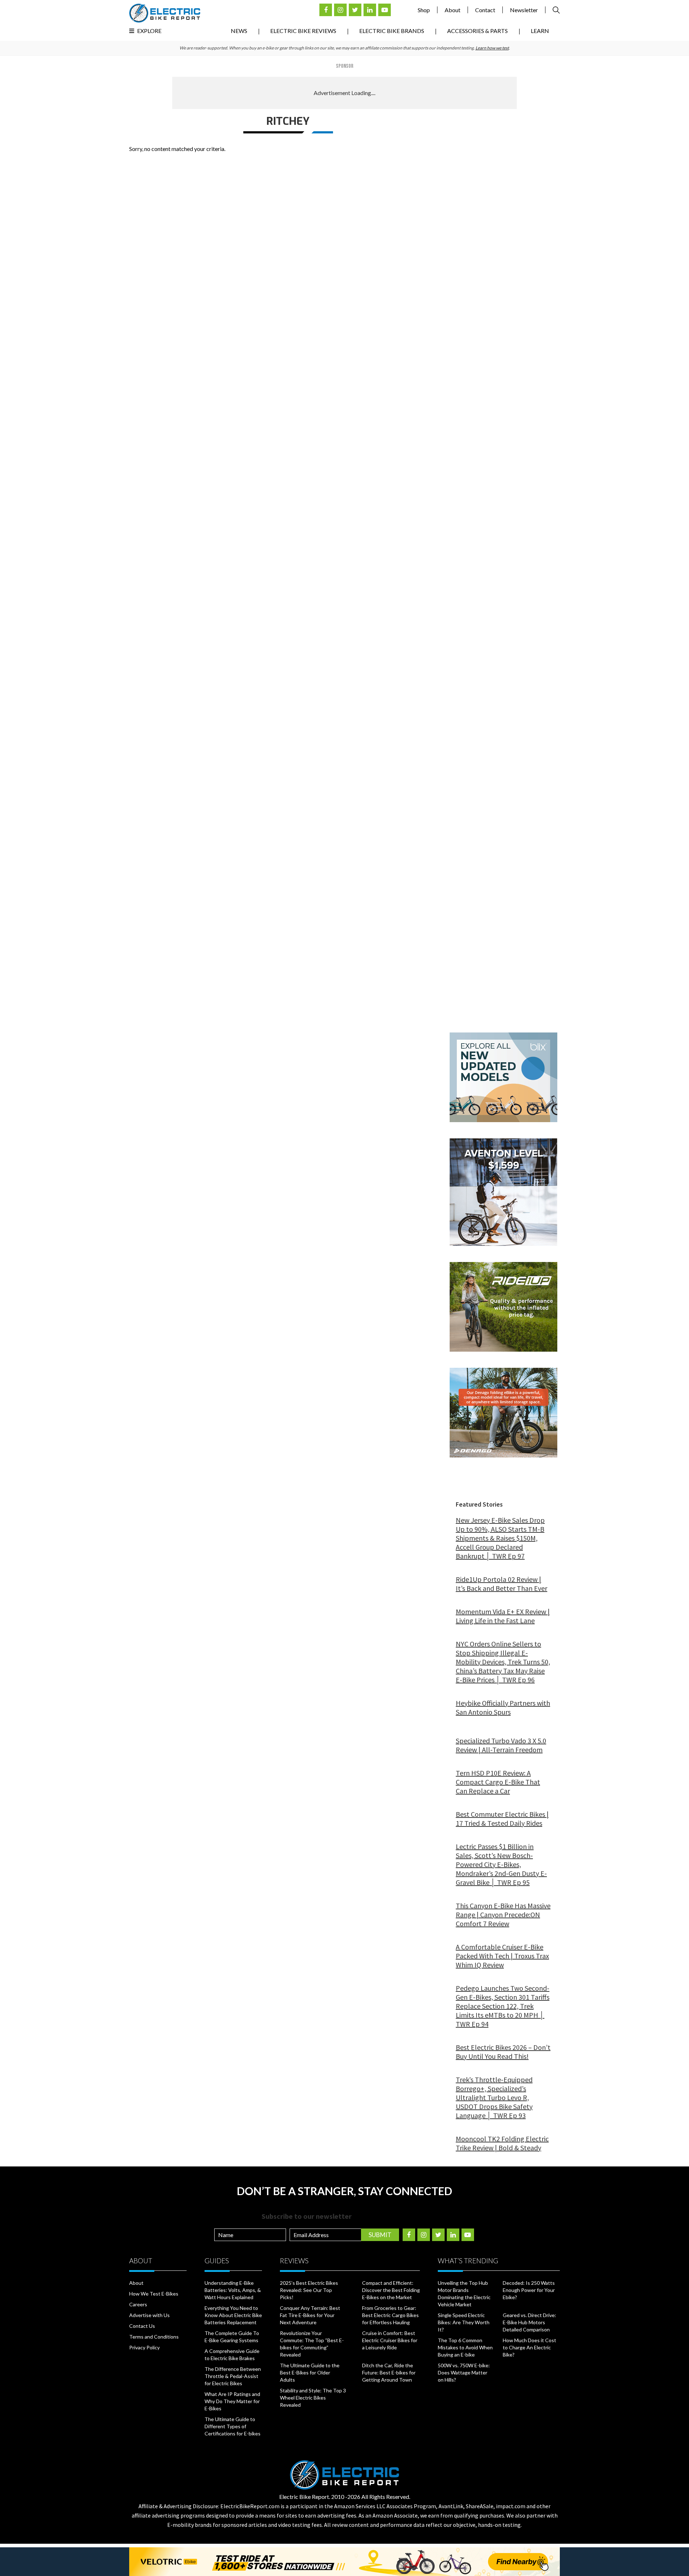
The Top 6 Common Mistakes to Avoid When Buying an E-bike (465, 2347)
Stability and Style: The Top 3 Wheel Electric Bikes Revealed (313, 2398)
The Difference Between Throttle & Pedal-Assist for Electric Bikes (233, 2376)
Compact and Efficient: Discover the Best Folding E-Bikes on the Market (391, 2290)
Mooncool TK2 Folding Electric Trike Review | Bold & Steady (502, 2143)
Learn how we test (492, 48)
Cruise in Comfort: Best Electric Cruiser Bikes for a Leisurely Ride (390, 2340)
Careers (138, 2304)
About (453, 10)
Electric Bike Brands (392, 31)
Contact (485, 10)
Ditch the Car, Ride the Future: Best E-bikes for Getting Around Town (389, 2372)
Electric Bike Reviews (303, 31)
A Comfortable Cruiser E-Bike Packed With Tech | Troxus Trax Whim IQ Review (502, 1956)
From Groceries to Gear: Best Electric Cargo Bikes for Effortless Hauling (390, 2315)
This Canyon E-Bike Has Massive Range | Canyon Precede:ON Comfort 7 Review (503, 1915)
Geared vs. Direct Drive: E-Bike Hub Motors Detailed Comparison (529, 2322)
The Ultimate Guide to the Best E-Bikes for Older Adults (310, 2372)
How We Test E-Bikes (154, 2294)
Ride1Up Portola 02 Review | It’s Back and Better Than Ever (501, 1584)
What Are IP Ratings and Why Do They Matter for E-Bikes (232, 2401)
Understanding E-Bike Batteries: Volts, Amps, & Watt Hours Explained (233, 2290)
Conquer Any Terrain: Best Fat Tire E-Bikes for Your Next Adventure (310, 2315)
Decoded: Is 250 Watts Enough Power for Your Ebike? (529, 2290)
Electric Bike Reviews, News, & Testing (165, 13)
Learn (540, 31)
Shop (424, 10)
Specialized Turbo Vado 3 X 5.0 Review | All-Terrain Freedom (501, 1745)
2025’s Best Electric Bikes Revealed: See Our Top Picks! (309, 2290)
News (239, 31)
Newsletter (524, 10)
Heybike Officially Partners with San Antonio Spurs (503, 1707)
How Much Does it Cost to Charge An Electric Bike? (529, 2347)
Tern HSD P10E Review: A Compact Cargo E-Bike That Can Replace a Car (498, 1782)
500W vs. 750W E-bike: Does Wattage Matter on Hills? (464, 2372)
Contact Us (142, 2326)
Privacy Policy (144, 2347)
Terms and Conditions (154, 2337)
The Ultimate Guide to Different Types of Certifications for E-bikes (233, 2426)
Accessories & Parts (477, 31)
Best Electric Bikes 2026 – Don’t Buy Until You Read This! (503, 2052)
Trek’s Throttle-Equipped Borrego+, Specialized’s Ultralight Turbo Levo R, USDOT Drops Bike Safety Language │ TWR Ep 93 (494, 2097)
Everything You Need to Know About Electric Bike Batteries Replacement (233, 2315)
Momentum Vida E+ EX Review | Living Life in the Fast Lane (503, 1616)
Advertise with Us (149, 2315)
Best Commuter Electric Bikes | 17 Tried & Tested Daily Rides (502, 1819)
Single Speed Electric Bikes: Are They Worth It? (464, 2322)
